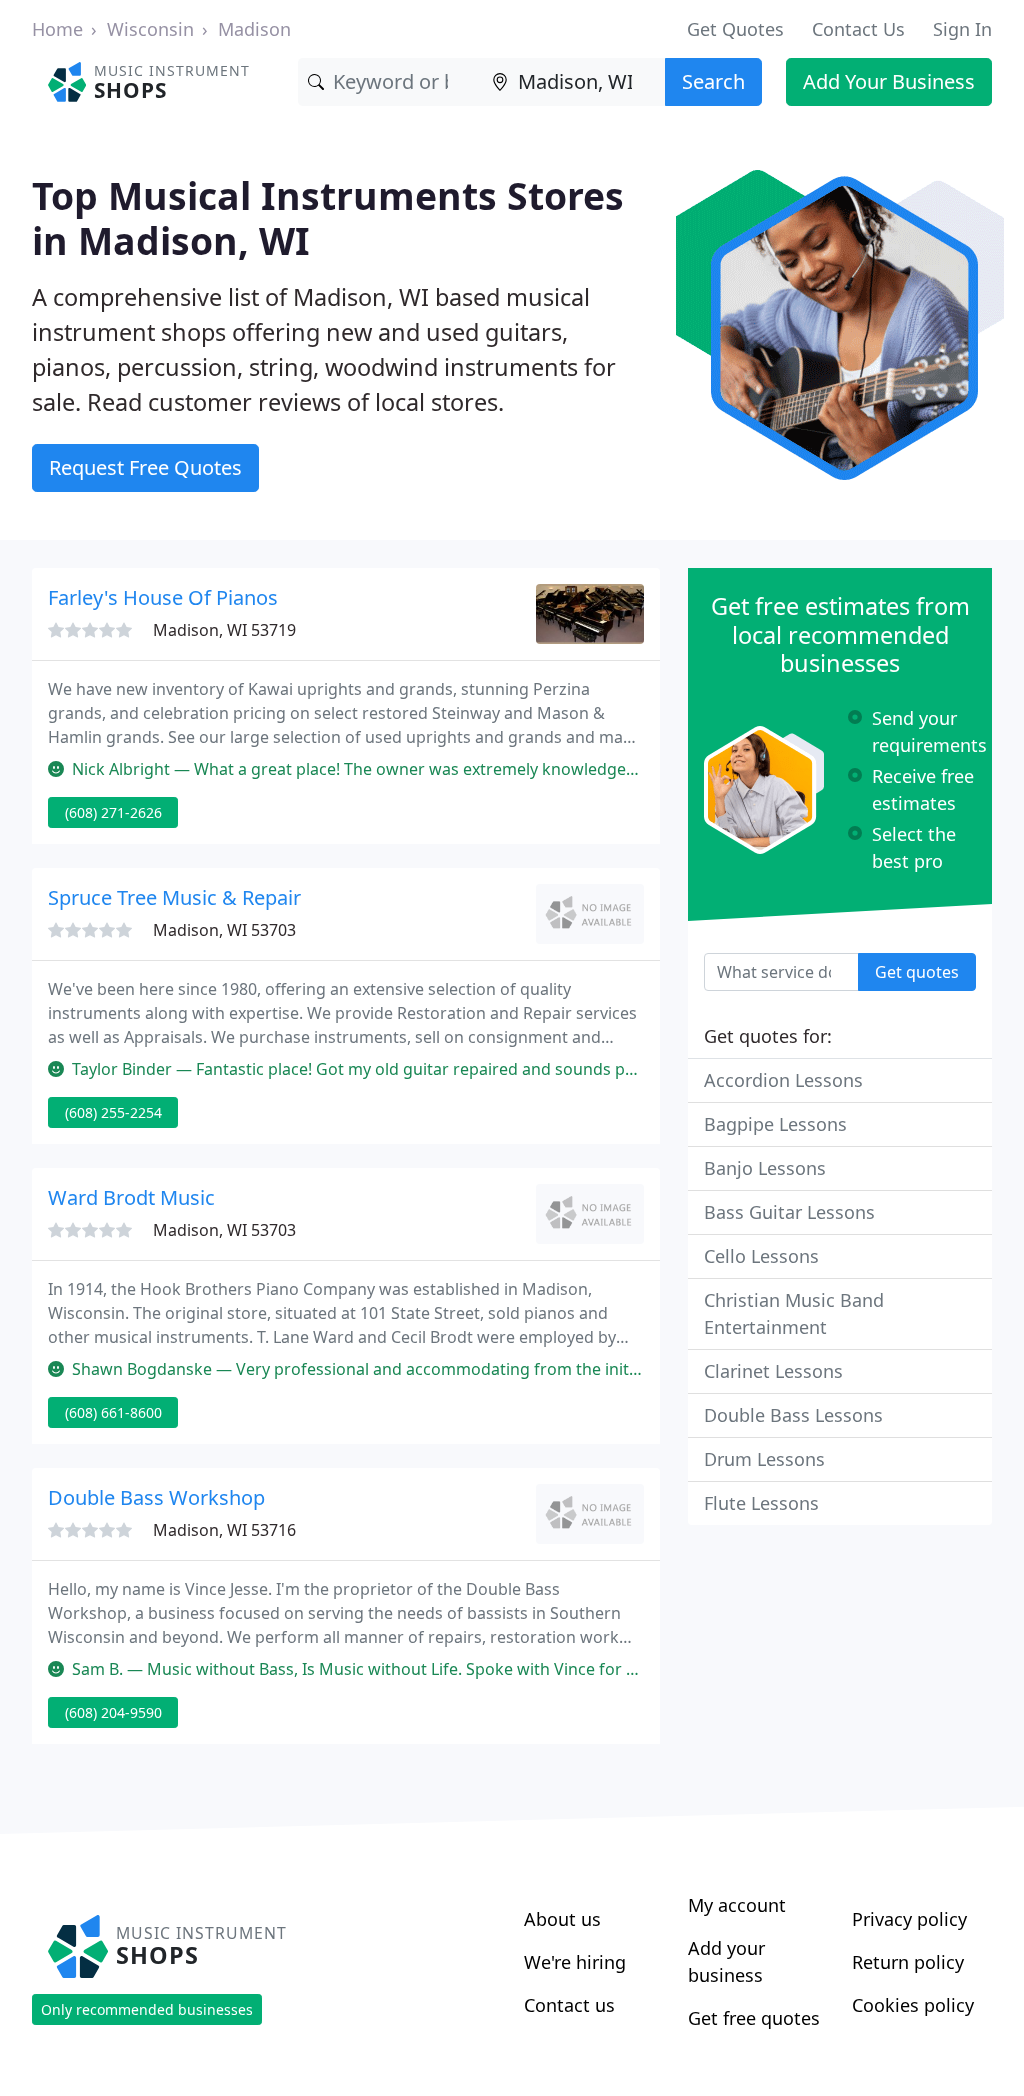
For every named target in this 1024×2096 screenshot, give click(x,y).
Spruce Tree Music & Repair (174, 897)
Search (713, 81)
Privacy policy (909, 1919)
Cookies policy (913, 2005)
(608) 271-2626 (113, 812)
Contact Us (858, 29)
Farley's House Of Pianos (163, 597)
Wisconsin (150, 29)
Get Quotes (735, 29)
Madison (254, 29)
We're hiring (575, 1962)
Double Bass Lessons (793, 1415)
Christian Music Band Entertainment (794, 1313)
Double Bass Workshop (156, 1497)
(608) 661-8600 (113, 1412)
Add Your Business (889, 81)
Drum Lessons (764, 1459)
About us (562, 1919)
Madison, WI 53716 (224, 1530)
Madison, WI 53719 (224, 630)
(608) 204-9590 (113, 1712)
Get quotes (917, 972)
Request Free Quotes (145, 467)
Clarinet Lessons (773, 1371)
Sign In (962, 29)
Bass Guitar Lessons (789, 1212)
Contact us (569, 2005)
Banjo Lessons (765, 1168)
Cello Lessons (761, 1256)
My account (737, 1905)
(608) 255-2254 (113, 1112)
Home (57, 29)
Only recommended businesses (147, 2009)
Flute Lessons (761, 1503)
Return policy (908, 1962)
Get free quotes (754, 2018)
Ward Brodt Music (131, 1197)
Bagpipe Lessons (775, 1124)
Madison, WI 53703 (224, 930)
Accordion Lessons (783, 1080)
